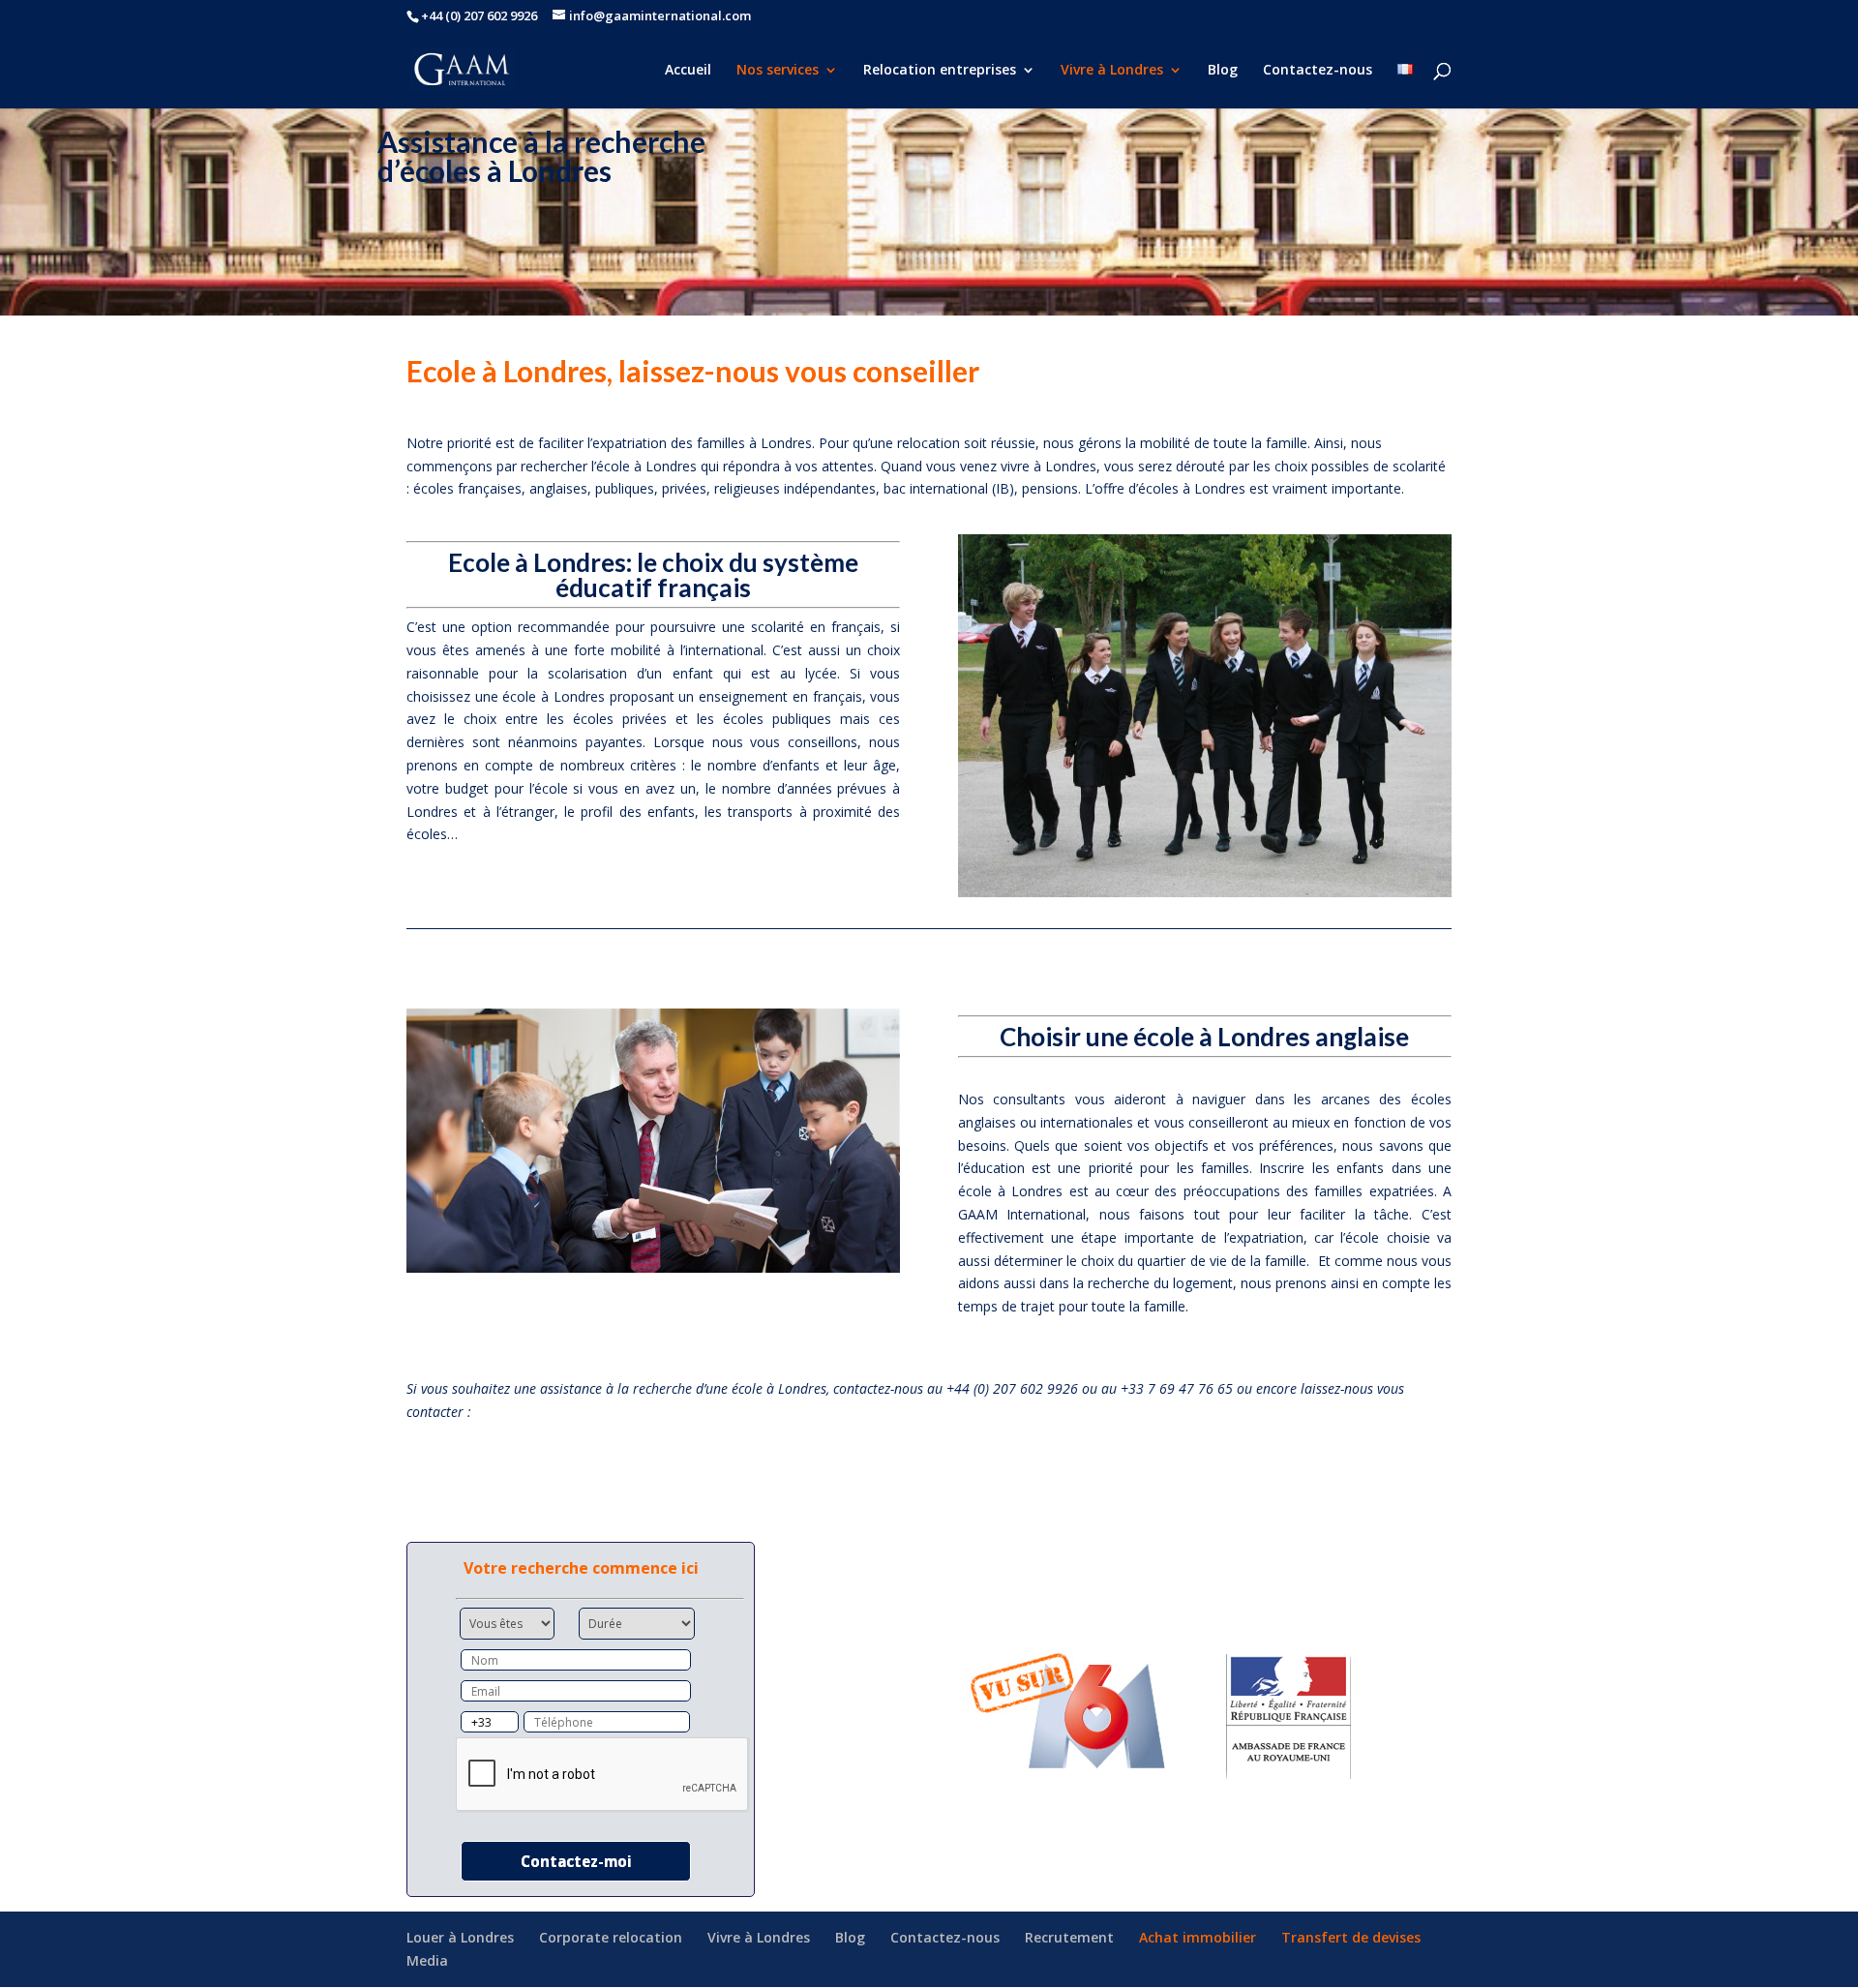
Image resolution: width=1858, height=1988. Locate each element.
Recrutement (1069, 1937)
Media (427, 1960)
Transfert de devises (1351, 1937)
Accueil (688, 71)
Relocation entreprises (940, 71)
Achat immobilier (1198, 1937)
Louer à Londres (460, 1937)
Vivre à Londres (1112, 71)
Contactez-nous (1318, 71)
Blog (1223, 71)
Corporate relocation (611, 1937)
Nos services (778, 71)
